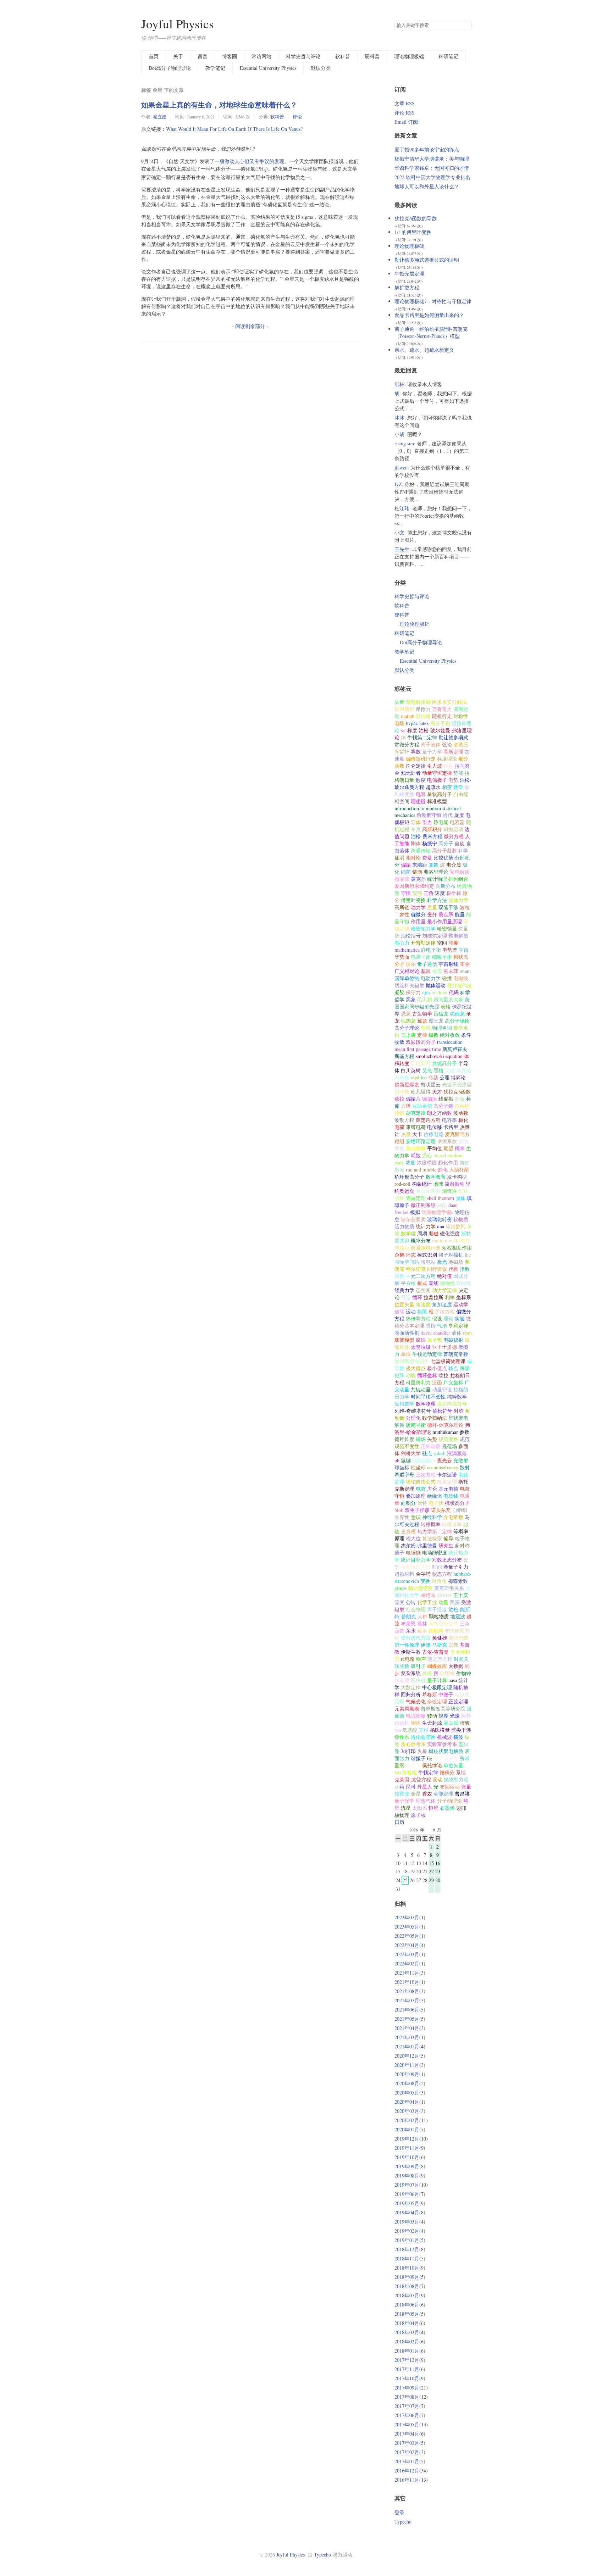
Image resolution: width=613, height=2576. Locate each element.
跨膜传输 (421, 850)
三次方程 (426, 1475)
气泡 (442, 1326)
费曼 (427, 858)
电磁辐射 (453, 1340)
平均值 (435, 1148)
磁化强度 (450, 1233)
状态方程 (442, 1574)
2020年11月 (407, 2065)
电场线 (451, 1496)
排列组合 (458, 879)
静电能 (441, 822)
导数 (416, 752)
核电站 (428, 1262)
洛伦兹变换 (423, 1737)
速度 (440, 893)
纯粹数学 (457, 1397)
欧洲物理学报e (437, 1212)
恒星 (433, 1808)
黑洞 (455, 1602)
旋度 (459, 815)
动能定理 (443, 1794)
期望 (448, 1148)
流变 (399, 1602)
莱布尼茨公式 (443, 1623)
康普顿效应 (446, 1758)
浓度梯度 (427, 1162)
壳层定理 (416, 1198)
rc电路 (408, 1659)
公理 (444, 1077)
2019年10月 (407, 2157)
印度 (453, 943)
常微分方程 (407, 744)
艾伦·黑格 (433, 1070)
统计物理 (437, 879)
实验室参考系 (442, 1744)
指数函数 (422, 1460)
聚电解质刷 (418, 702)
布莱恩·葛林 (414, 1623)
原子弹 (413, 1765)
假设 (437, 1318)
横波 (458, 1737)
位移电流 (433, 1134)
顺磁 (433, 1233)
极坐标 (454, 893)
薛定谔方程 (428, 1120)
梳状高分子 (457, 1503)
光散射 (461, 1460)
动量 (443, 1602)
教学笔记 (215, 68)
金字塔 (423, 1574)
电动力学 (431, 978)
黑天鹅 (425, 999)
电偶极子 (437, 780)
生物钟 (464, 1673)
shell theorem (441, 1198)
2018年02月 (407, 2341)
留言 (203, 56)
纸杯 (399, 384)
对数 (399, 1276)
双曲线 (464, 1283)
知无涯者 (411, 773)
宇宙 (464, 950)
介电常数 (453, 1517)
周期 (422, 1233)
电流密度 (416, 1716)
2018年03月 (407, 2332)
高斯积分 (432, 829)
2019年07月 (407, 2185)
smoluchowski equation (439, 1056)
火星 (422, 1751)
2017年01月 (407, 2461)
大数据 (456, 1666)
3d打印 (408, 1751)
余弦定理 (437, 1701)
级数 (433, 1035)
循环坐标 (427, 1375)
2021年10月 (407, 1982)
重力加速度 (428, 1191)
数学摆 (408, 1233)
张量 (466, 1787)
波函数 (461, 1113)
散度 (421, 780)
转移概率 (431, 1524)
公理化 (413, 1418)
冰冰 (399, 418)
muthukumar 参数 (451, 1432)
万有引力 (442, 709)
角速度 (423, 1304)
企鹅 (399, 1255)
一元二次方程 (421, 1276)
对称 (459, 1411)
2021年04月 (407, 2028)
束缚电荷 (416, 1127)
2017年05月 (407, 2424)
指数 (465, 1269)
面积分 (408, 1503)
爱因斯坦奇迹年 (412, 1361)
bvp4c (412, 723)
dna (441, 1226)
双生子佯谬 (417, 1510)
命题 (433, 1077)
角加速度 (442, 1304)
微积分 (447, 1772)
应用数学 (404, 1404)
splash (440, 1453)
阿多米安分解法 (449, 702)
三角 (429, 893)
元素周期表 (407, 1709)
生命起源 (432, 1723)
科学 (463, 850)
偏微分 (418, 914)
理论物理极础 (409, 56)
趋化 (443, 1170)
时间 (437, 1567)
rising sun (404, 443)
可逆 (406, 1297)
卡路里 (451, 1127)
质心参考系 (413, 1744)
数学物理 (426, 1404)
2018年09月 (407, 2277)
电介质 (454, 865)
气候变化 (416, 1701)
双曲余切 (422, 1106)
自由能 (461, 794)
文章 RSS (405, 103)
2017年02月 (407, 2452)
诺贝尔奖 (441, 1510)
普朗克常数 (456, 1354)
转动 (432, 1716)
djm (426, 992)
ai (396, 1787)
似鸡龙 (408, 1021)
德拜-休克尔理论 (445, 1425)
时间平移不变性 (428, 1397)
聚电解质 (458, 936)
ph (397, 1460)
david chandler (435, 1333)
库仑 (432, 1489)
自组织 (447, 1673)
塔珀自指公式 (421, 1482)
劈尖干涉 (461, 1730)
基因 (426, 971)
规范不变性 (407, 1446)
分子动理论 (449, 1801)
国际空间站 (407, 1262)
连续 (399, 1311)
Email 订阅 (406, 122)
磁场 (421, 1439)
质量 (432, 907)
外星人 (425, 1787)
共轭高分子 (444, 1063)
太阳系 (420, 1808)
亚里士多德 (444, 1347)
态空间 (423, 1290)
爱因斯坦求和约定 (414, 886)
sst (403, 730)
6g (430, 1758)
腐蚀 (421, 1340)
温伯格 (423, 716)
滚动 (437, 1779)
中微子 (446, 1694)
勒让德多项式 (453, 737)
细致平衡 (442, 957)
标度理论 (447, 759)
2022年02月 (407, 1963)
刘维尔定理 (435, 936)
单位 (406, 1354)
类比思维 (458, 1638)
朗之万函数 (440, 1113)
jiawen (401, 468)
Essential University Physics (268, 68)
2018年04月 (407, 2323)
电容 (421, 794)
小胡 (399, 434)
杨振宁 (430, 843)
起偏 (460, 1099)
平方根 (408, 1283)
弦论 (447, 744)
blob (399, 1510)
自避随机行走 (426, 1248)
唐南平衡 (416, 1425)
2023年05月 (407, 1927)
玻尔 (411, 964)
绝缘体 (435, 1496)
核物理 (402, 1815)
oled (415, 1077)
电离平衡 (421, 957)
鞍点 (453, 1368)
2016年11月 (407, 2480)
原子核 (418, 1815)
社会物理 (416, 1609)
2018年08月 (407, 2286)
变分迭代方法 (416, 1638)
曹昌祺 (462, 1794)
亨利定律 (458, 1326)
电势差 (450, 950)
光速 (455, 1716)
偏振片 (413, 1099)
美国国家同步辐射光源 (432, 1003)
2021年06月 (407, 2010)
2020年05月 (407, 2093)
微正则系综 (423, 1205)
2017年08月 (407, 2397)
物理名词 (442, 1028)
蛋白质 (451, 1723)
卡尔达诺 (447, 1475)
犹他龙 (457, 1014)
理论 (448, 1318)
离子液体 (431, 744)
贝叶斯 (402, 1092)
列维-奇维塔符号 (413, 1411)
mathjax (439, 992)
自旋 (460, 843)
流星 (406, 1808)
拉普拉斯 (433, 1297)
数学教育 (436, 1177)
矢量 (399, 702)
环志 (411, 1255)
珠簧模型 (404, 1340)
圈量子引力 (456, 1567)
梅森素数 (458, 1581)
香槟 (431, 1326)
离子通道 (437, 1609)
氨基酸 (410, 1730)
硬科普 (372, 56)
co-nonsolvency (443, 1467)
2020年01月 (407, 2129)
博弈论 (458, 1077)
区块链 (418, 1680)
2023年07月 (407, 1917)
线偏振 (446, 1099)
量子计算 (437, 1680)
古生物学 (422, 1014)
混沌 (417, 893)
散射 (465, 1467)
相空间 (402, 801)
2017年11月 (407, 2369)
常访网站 (261, 56)
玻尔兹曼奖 (413, 1219)
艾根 (424, 1730)
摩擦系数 (447, 1141)
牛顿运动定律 (427, 1354)
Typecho (403, 2522)
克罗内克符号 (452, 1404)
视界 (443, 1716)
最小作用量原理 (444, 921)
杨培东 (428, 1595)
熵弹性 (449, 1191)
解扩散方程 (407, 287)
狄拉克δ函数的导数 (416, 218)
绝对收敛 (450, 1035)
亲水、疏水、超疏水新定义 (424, 350)
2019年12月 (407, 2139)
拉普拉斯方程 (416, 1567)
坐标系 (464, 1297)
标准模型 (437, 801)
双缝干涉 (448, 907)
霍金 (465, 964)
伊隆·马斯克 (434, 1645)
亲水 (411, 1631)
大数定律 (411, 1687)
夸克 (416, 829)
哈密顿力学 (423, 928)
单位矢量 (453, 1765)
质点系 (446, 914)
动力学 (418, 907)
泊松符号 (442, 1411)
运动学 (461, 1304)
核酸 (465, 1723)
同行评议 (437, 1269)
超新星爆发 (407, 1084)
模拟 (415, 1212)
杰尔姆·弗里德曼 (419, 1545)
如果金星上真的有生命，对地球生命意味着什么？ (219, 105)
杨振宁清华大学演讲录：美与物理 (432, 159)
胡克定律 (416, 1113)
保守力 (413, 992)
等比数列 (455, 1226)
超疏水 (433, 787)
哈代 (448, 815)
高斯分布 (446, 886)
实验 (460, 1318)
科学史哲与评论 (303, 56)
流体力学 (458, 900)
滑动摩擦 (416, 1148)
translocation (450, 1042)
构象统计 (422, 1184)
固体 (460, 1198)
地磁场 (456, 1262)
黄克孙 (418, 879)
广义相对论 (407, 971)
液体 (457, 1333)
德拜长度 (404, 1439)
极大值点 (416, 1368)
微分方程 (454, 836)
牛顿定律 (428, 1772)
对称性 (461, 716)
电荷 (421, 1489)
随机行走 (442, 716)
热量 (406, 1134)
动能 (411, 1375)
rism (467, 1333)
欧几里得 (421, 1092)
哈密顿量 (447, 928)
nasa (453, 1680)
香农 (427, 1794)
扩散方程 (445, 1311)
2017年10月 (407, 2378)
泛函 (437, 1382)
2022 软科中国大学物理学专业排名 (432, 177)
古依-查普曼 (435, 1652)
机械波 (444, 1737)
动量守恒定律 (437, 773)
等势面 (402, 957)
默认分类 (321, 68)
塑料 (426, 1028)
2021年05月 (407, 2019)
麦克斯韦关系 (449, 1588)
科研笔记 (448, 56)
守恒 (406, 893)
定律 (422, 1035)
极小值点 (437, 1368)
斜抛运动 (453, 829)
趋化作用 (448, 1162)
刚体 (416, 843)
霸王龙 (436, 1021)
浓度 (410, 1162)
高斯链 (402, 907)
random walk (445, 1240)
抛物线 (447, 1283)
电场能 (413, 1553)
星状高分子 (440, 794)
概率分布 (421, 1240)
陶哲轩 (402, 752)
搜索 (466, 26)
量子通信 (427, 964)
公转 (411, 1602)
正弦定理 (458, 1701)
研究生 (446, 1545)
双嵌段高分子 (421, 1042)
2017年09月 (407, 2388)
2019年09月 (407, 2166)
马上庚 (408, 1035)
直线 (433, 1283)
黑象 (411, 999)
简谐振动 (454, 1184)
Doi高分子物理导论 (170, 68)
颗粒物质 (439, 1616)
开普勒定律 (423, 943)
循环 (417, 1297)
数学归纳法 (435, 1418)
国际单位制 (407, 978)
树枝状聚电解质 (446, 1751)
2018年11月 (407, 2258)
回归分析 (411, 1694)
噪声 (421, 1659)
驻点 (427, 1453)
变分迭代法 (459, 985)
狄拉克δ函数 (457, 1092)
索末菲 (451, 971)
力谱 (406, 1106)
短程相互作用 (457, 1248)
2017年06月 (407, 2415)
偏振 (406, 865)
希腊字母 (404, 1475)
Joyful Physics (178, 24)
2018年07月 (407, 2295)
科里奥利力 (418, 1382)
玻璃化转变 (440, 1219)
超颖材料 (404, 1574)
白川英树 (411, 1070)
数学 (458, 787)
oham (465, 971)
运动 (411, 1311)
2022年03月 (407, 1954)
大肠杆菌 (459, 1170)
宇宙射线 (448, 964)
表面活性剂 (407, 1333)
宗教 (453, 1645)
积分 (448, 766)
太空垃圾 (421, 1347)
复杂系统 (411, 1673)
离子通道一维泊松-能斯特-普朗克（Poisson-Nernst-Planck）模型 (431, 332)
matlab (408, 716)
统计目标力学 (416, 1560)
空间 (442, 943)
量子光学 (404, 1801)
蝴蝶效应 (437, 1666)
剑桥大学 (411, 1453)
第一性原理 (407, 1645)
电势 (453, 780)
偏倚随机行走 (421, 759)
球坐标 (402, 1467)
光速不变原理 (457, 1084)
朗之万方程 (440, 1659)
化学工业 (427, 1602)
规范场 (449, 1446)
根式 (422, 1283)
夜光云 (444, 1460)
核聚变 (402, 1794)
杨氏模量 (440, 1730)
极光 (442, 1262)
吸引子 (418, 1666)
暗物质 (462, 1694)
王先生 (402, 549)
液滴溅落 (457, 1453)
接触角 (436, 1631)
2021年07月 (407, 2000)
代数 (453, 1269)
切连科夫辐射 (409, 985)
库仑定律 (416, 766)
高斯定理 (453, 752)
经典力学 (404, 1290)
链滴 (417, 872)
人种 (423, 1616)
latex (424, 723)
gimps (401, 1588)
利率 (450, 1297)
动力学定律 (444, 1290)
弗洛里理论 (436, 872)
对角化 (439, 1581)
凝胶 (399, 992)
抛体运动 (436, 985)
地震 (437, 971)
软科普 (343, 56)
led (424, 1077)
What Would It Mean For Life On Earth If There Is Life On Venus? (234, 129)
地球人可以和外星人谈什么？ (427, 186)
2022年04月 (407, 1945)
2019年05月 (407, 2203)
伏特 (422, 1503)
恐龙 (406, 1014)
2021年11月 (407, 1973)
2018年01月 (407, 2351)
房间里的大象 (448, 999)
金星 (416, 1794)
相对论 (413, 858)
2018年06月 (407, 2305)
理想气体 (426, 1801)
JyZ (398, 484)
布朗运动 (450, 1787)
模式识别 (427, 1255)
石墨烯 (447, 1808)
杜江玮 (402, 508)
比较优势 (443, 858)
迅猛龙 (441, 1014)
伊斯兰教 (411, 1652)
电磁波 (461, 978)
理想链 (418, 801)
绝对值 (444, 1276)
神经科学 (432, 1517)
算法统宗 (432, 1538)
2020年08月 (407, 2083)
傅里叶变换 (413, 900)
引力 (427, 822)
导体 (416, 822)
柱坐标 (418, 1467)
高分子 (446, 843)
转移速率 (452, 1524)
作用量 (418, 921)
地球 (438, 1184)
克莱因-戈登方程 (413, 1779)
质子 (399, 1553)
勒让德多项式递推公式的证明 (427, 260)
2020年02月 (407, 2120)
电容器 (457, 822)
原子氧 (435, 1340)
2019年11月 (407, 2148)
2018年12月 (407, 2249)
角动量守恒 (429, 815)
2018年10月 (407, 2268)
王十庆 (461, 1595)
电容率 (449, 1120)
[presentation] (262, 169)
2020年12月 (407, 2056)
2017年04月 (407, 2434)
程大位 (413, 1538)
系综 (461, 1772)
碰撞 (447, 978)
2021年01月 (407, 2046)
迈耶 (461, 1808)
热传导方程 (418, 1318)
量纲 (399, 1765)
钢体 (416, 1723)
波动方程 (404, 1120)
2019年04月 (407, 2212)
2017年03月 (407, 2443)
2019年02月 (407, 2231)
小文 (399, 532)
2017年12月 (407, 2360)
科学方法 (437, 900)
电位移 (435, 1127)
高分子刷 (440, 723)
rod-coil (402, 1184)
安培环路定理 (421, 1141)
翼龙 (422, 1021)
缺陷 (442, 1205)
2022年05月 (407, 1936)
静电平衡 (431, 950)
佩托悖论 (432, 1765)
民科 (411, 1787)
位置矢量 (404, 1304)
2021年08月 (407, 1991)
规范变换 (448, 1439)
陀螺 (399, 1701)
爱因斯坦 (404, 709)
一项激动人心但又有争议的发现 (249, 161)
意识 (416, 1517)
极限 (422, 1311)
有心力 (402, 943)
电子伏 (436, 1503)
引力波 (435, 766)
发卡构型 (457, 1177)
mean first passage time (418, 1049)
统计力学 (426, 1226)
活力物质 (404, 1226)
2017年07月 (407, 2406)
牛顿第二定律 (422, 737)
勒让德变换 (420, 1588)
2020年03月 (407, 2111)
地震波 (458, 1616)
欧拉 (399, 1099)
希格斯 (430, 1694)
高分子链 (443, 1106)
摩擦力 (423, 709)
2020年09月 (407, 2074)
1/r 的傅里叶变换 (413, 232)
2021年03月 (407, 2037)
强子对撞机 (451, 1255)
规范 (465, 1439)
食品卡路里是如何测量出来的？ (429, 315)
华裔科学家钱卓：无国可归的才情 (432, 168)
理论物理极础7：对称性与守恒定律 (433, 301)
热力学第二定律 (435, 1531)
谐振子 (418, 1758)
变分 (432, 914)
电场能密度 (435, 1553)
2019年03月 (407, 2222)
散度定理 (447, 1482)
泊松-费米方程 (427, 836)
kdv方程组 (406, 1772)
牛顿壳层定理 (409, 274)
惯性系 (402, 1737)
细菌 (406, 872)
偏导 (448, 1538)
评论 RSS (405, 113)
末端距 (420, 865)
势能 (458, 773)
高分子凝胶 (444, 850)
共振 (427, 1673)
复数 (433, 865)
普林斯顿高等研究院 (443, 1709)
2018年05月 (407, 2314)
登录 (399, 2512)
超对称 (462, 1545)
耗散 (416, 1155)
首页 (154, 56)
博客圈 (230, 56)
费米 (465, 1758)
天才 (437, 1092)
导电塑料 (421, 1063)
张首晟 (402, 1680)
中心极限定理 (437, 1687)
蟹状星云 (431, 1084)
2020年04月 (407, 2102)
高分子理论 (407, 1028)
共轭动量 (421, 1389)
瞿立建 (160, 117)
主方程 (408, 1531)
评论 (297, 117)
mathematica (407, 950)
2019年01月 (407, 2240)
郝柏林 (444, 1595)
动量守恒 (442, 1389)
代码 (454, 992)
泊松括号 (411, 936)
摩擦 (463, 1347)
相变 (447, 787)
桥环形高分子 (409, 1177)
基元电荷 (448, 1489)
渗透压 (461, 744)
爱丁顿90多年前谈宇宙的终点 (427, 149)
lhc (468, 1255)
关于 (178, 56)
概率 (460, 1148)
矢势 (432, 1439)
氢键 (406, 1460)
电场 (399, 723)
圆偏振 (430, 1099)
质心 (427, 1155)
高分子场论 (457, 1021)
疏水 (422, 1631)
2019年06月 (407, 2194)
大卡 (417, 1134)
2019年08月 (407, 2176)
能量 (460, 914)
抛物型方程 (456, 1779)
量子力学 (432, 752)
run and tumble (421, 1170)
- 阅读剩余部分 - (250, 325)
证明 (399, 858)
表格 (446, 1006)
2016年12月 (407, 2471)
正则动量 (431, 1446)
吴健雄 (440, 1638)
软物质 (461, 1219)
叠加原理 (416, 1496)
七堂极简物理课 (448, 1361)
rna (398, 1730)
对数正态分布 (447, 1560)
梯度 (412, 730)
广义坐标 (453, 1382)
